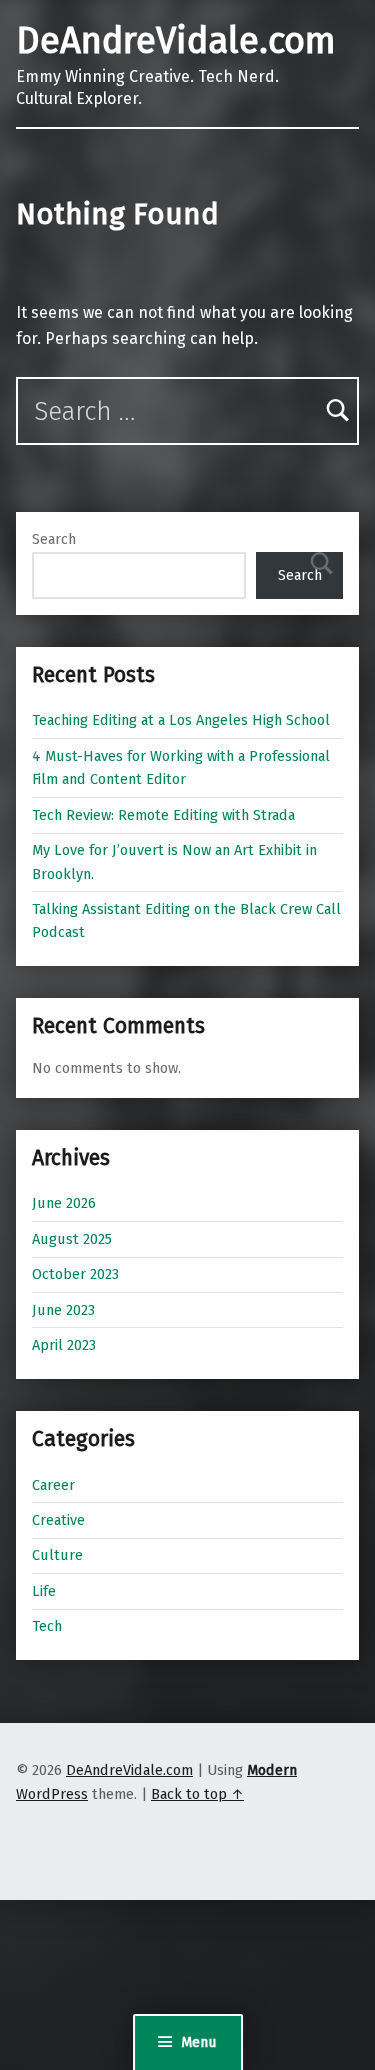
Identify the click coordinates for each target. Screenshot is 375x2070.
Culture (57, 1555)
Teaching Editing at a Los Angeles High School (181, 720)
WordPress (52, 1794)
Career (53, 1485)
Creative (58, 1520)
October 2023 (75, 1274)
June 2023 (63, 1310)
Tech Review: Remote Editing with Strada (163, 815)
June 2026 (64, 1203)
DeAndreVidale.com (176, 41)
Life (44, 1591)
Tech (47, 1626)
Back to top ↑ (197, 1794)
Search (54, 539)
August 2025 (72, 1239)
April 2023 (64, 1345)
